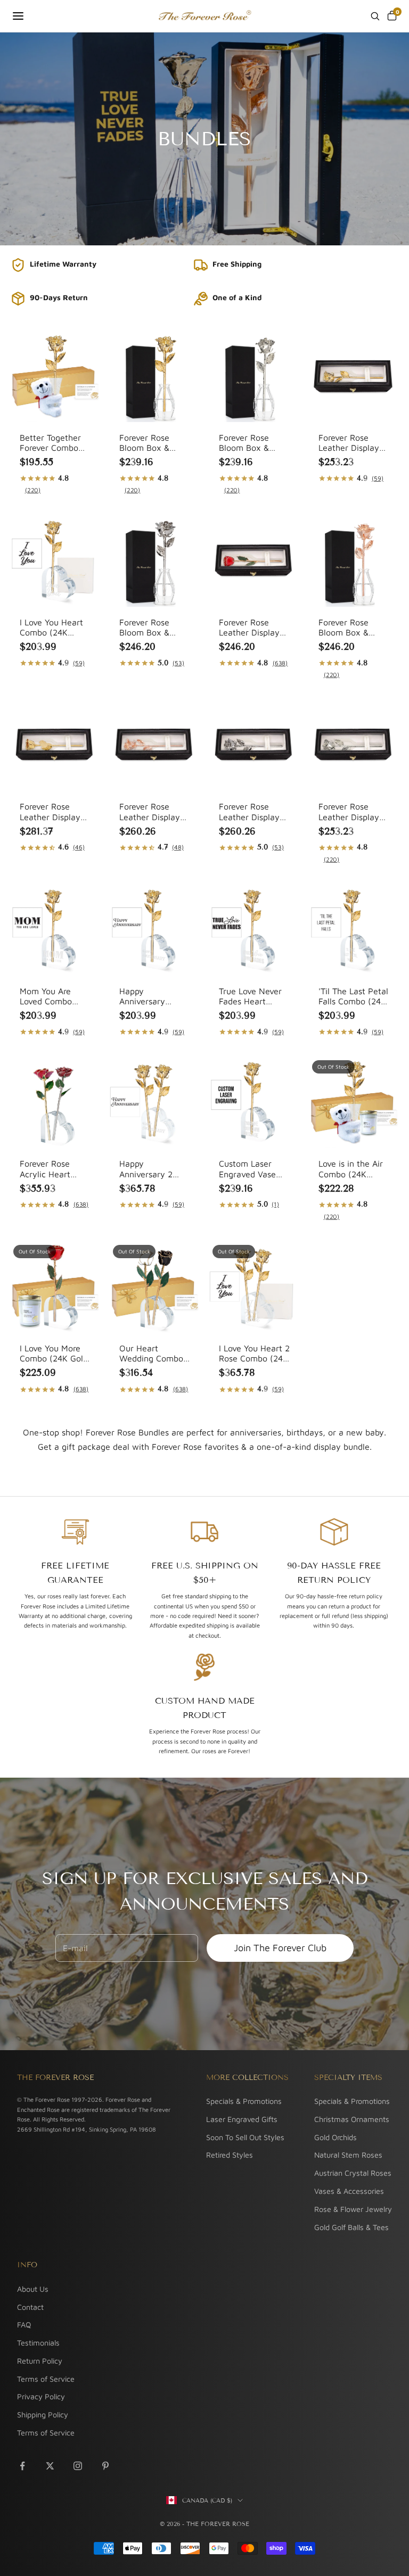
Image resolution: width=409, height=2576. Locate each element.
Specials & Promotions (244, 2101)
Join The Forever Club (280, 1948)
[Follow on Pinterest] (105, 2466)
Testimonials (38, 2343)
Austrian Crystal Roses (353, 2173)
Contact (30, 2307)
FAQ (24, 2325)
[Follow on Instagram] (78, 2466)
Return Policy (40, 2361)
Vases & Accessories (349, 2191)
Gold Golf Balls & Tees (351, 2227)
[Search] (375, 16)
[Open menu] (18, 16)
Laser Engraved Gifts (242, 2119)
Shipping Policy (43, 2414)
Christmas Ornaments (352, 2119)
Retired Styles (230, 2155)
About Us (33, 2289)
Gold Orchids (336, 2137)
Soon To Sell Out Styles (245, 2137)
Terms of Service (46, 2379)
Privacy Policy (41, 2396)
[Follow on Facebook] (22, 2466)
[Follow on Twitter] (50, 2466)
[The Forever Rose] (204, 16)
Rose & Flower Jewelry (353, 2209)
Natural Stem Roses (348, 2155)
